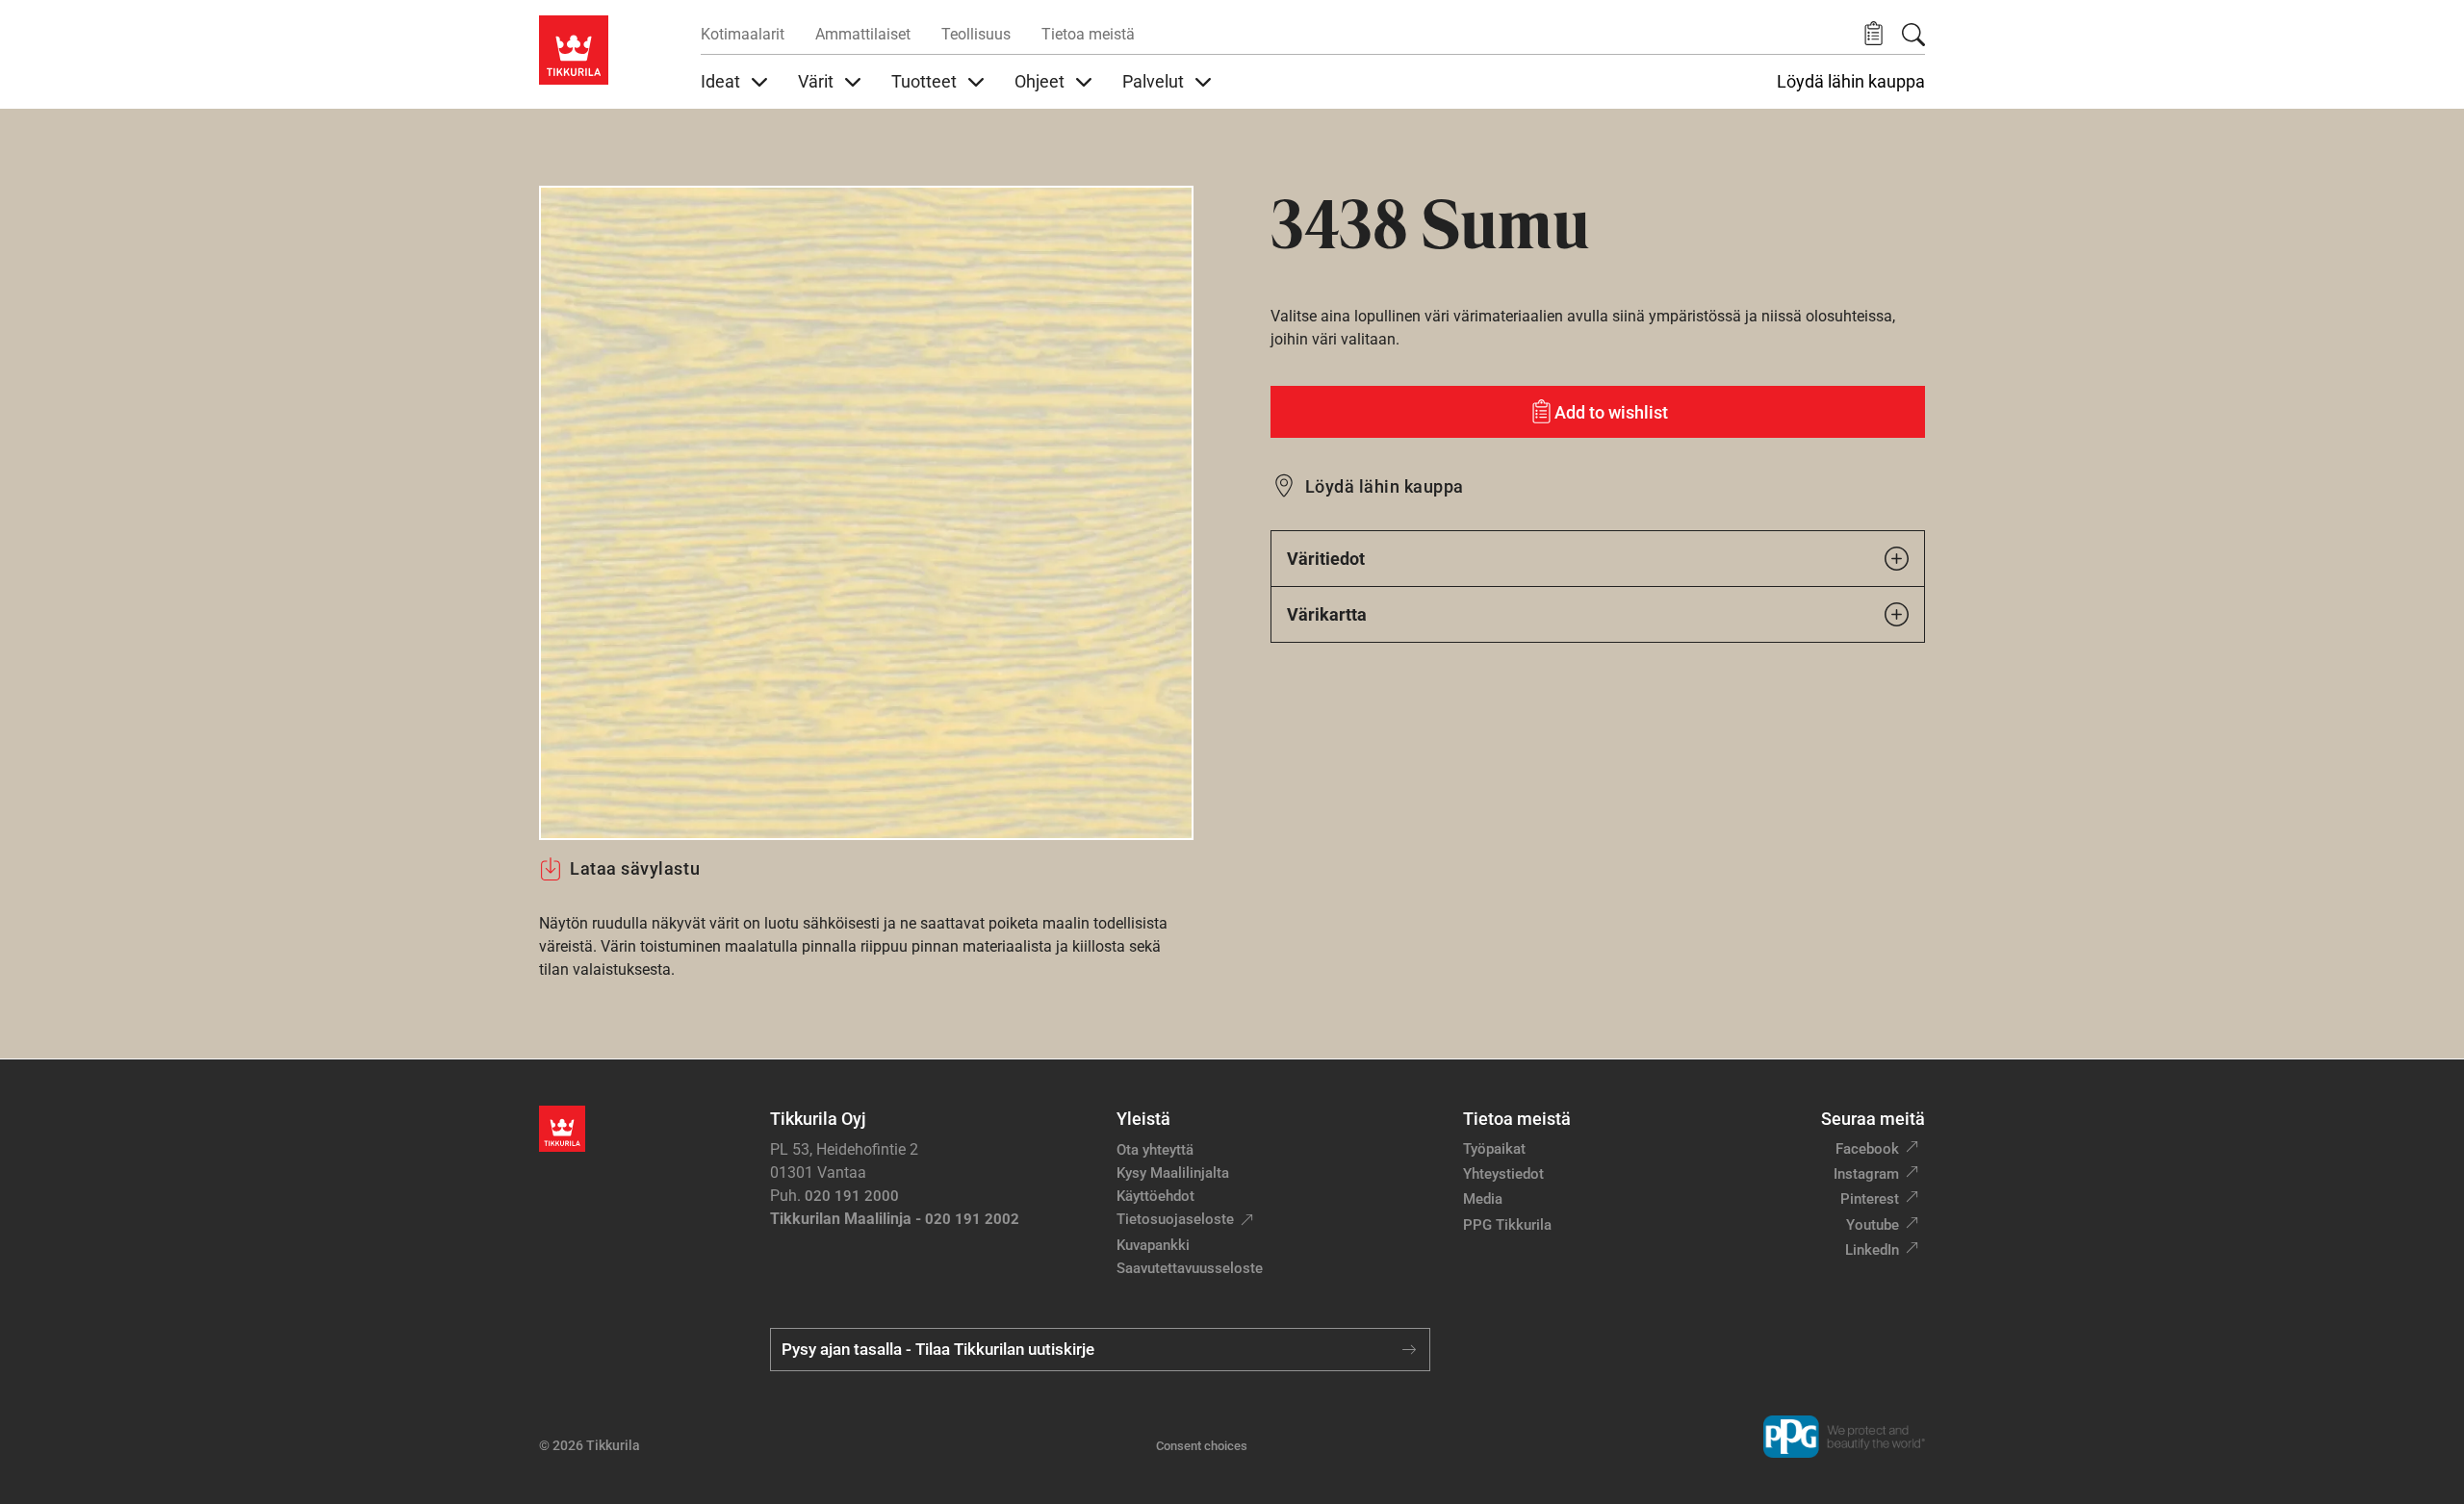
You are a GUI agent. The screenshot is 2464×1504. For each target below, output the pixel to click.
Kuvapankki (1153, 1245)
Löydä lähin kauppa (1851, 82)
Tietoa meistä (1088, 34)
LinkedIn (1872, 1250)
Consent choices (1202, 1446)
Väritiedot (1326, 559)
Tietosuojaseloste (1175, 1219)
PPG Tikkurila (1507, 1225)
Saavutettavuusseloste (1190, 1268)
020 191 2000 (852, 1196)
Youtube (1873, 1225)
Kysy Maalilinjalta (1173, 1173)
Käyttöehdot (1155, 1196)
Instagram (1866, 1174)
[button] (1874, 34)
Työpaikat (1494, 1149)
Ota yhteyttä (1155, 1150)
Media (1483, 1199)
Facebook (1867, 1149)
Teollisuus (976, 34)
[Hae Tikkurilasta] (1913, 35)
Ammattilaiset (863, 34)
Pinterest (1870, 1199)
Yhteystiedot (1503, 1174)
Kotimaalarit (743, 34)
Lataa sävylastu (635, 868)
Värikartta (1327, 614)
